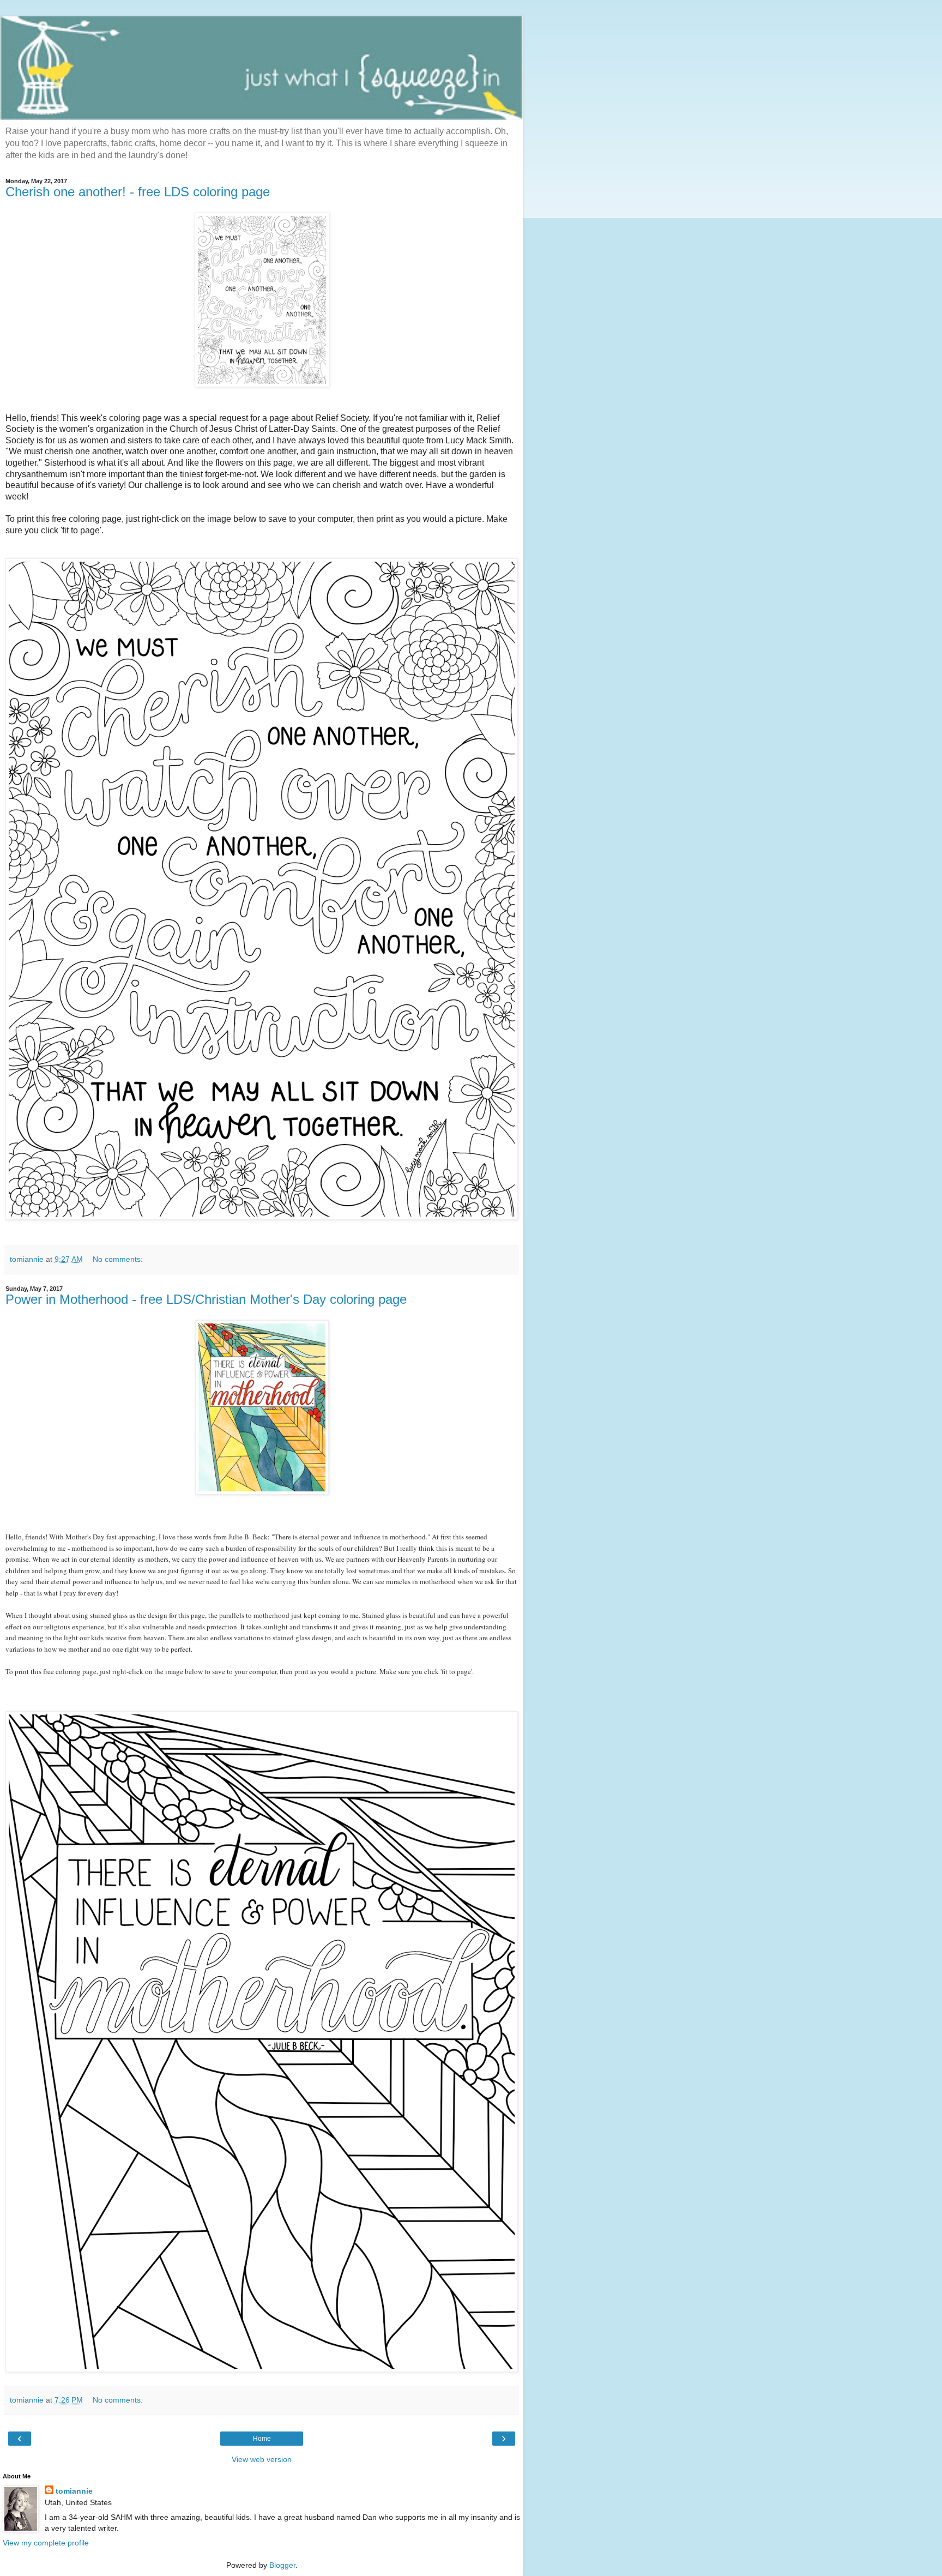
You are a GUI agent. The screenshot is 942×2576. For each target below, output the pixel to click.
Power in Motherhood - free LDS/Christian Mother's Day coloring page (206, 1299)
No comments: (118, 1259)
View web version (262, 2459)
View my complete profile (46, 2543)
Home (262, 2439)
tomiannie (74, 2491)
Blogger (282, 2565)
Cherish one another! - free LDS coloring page (138, 192)
